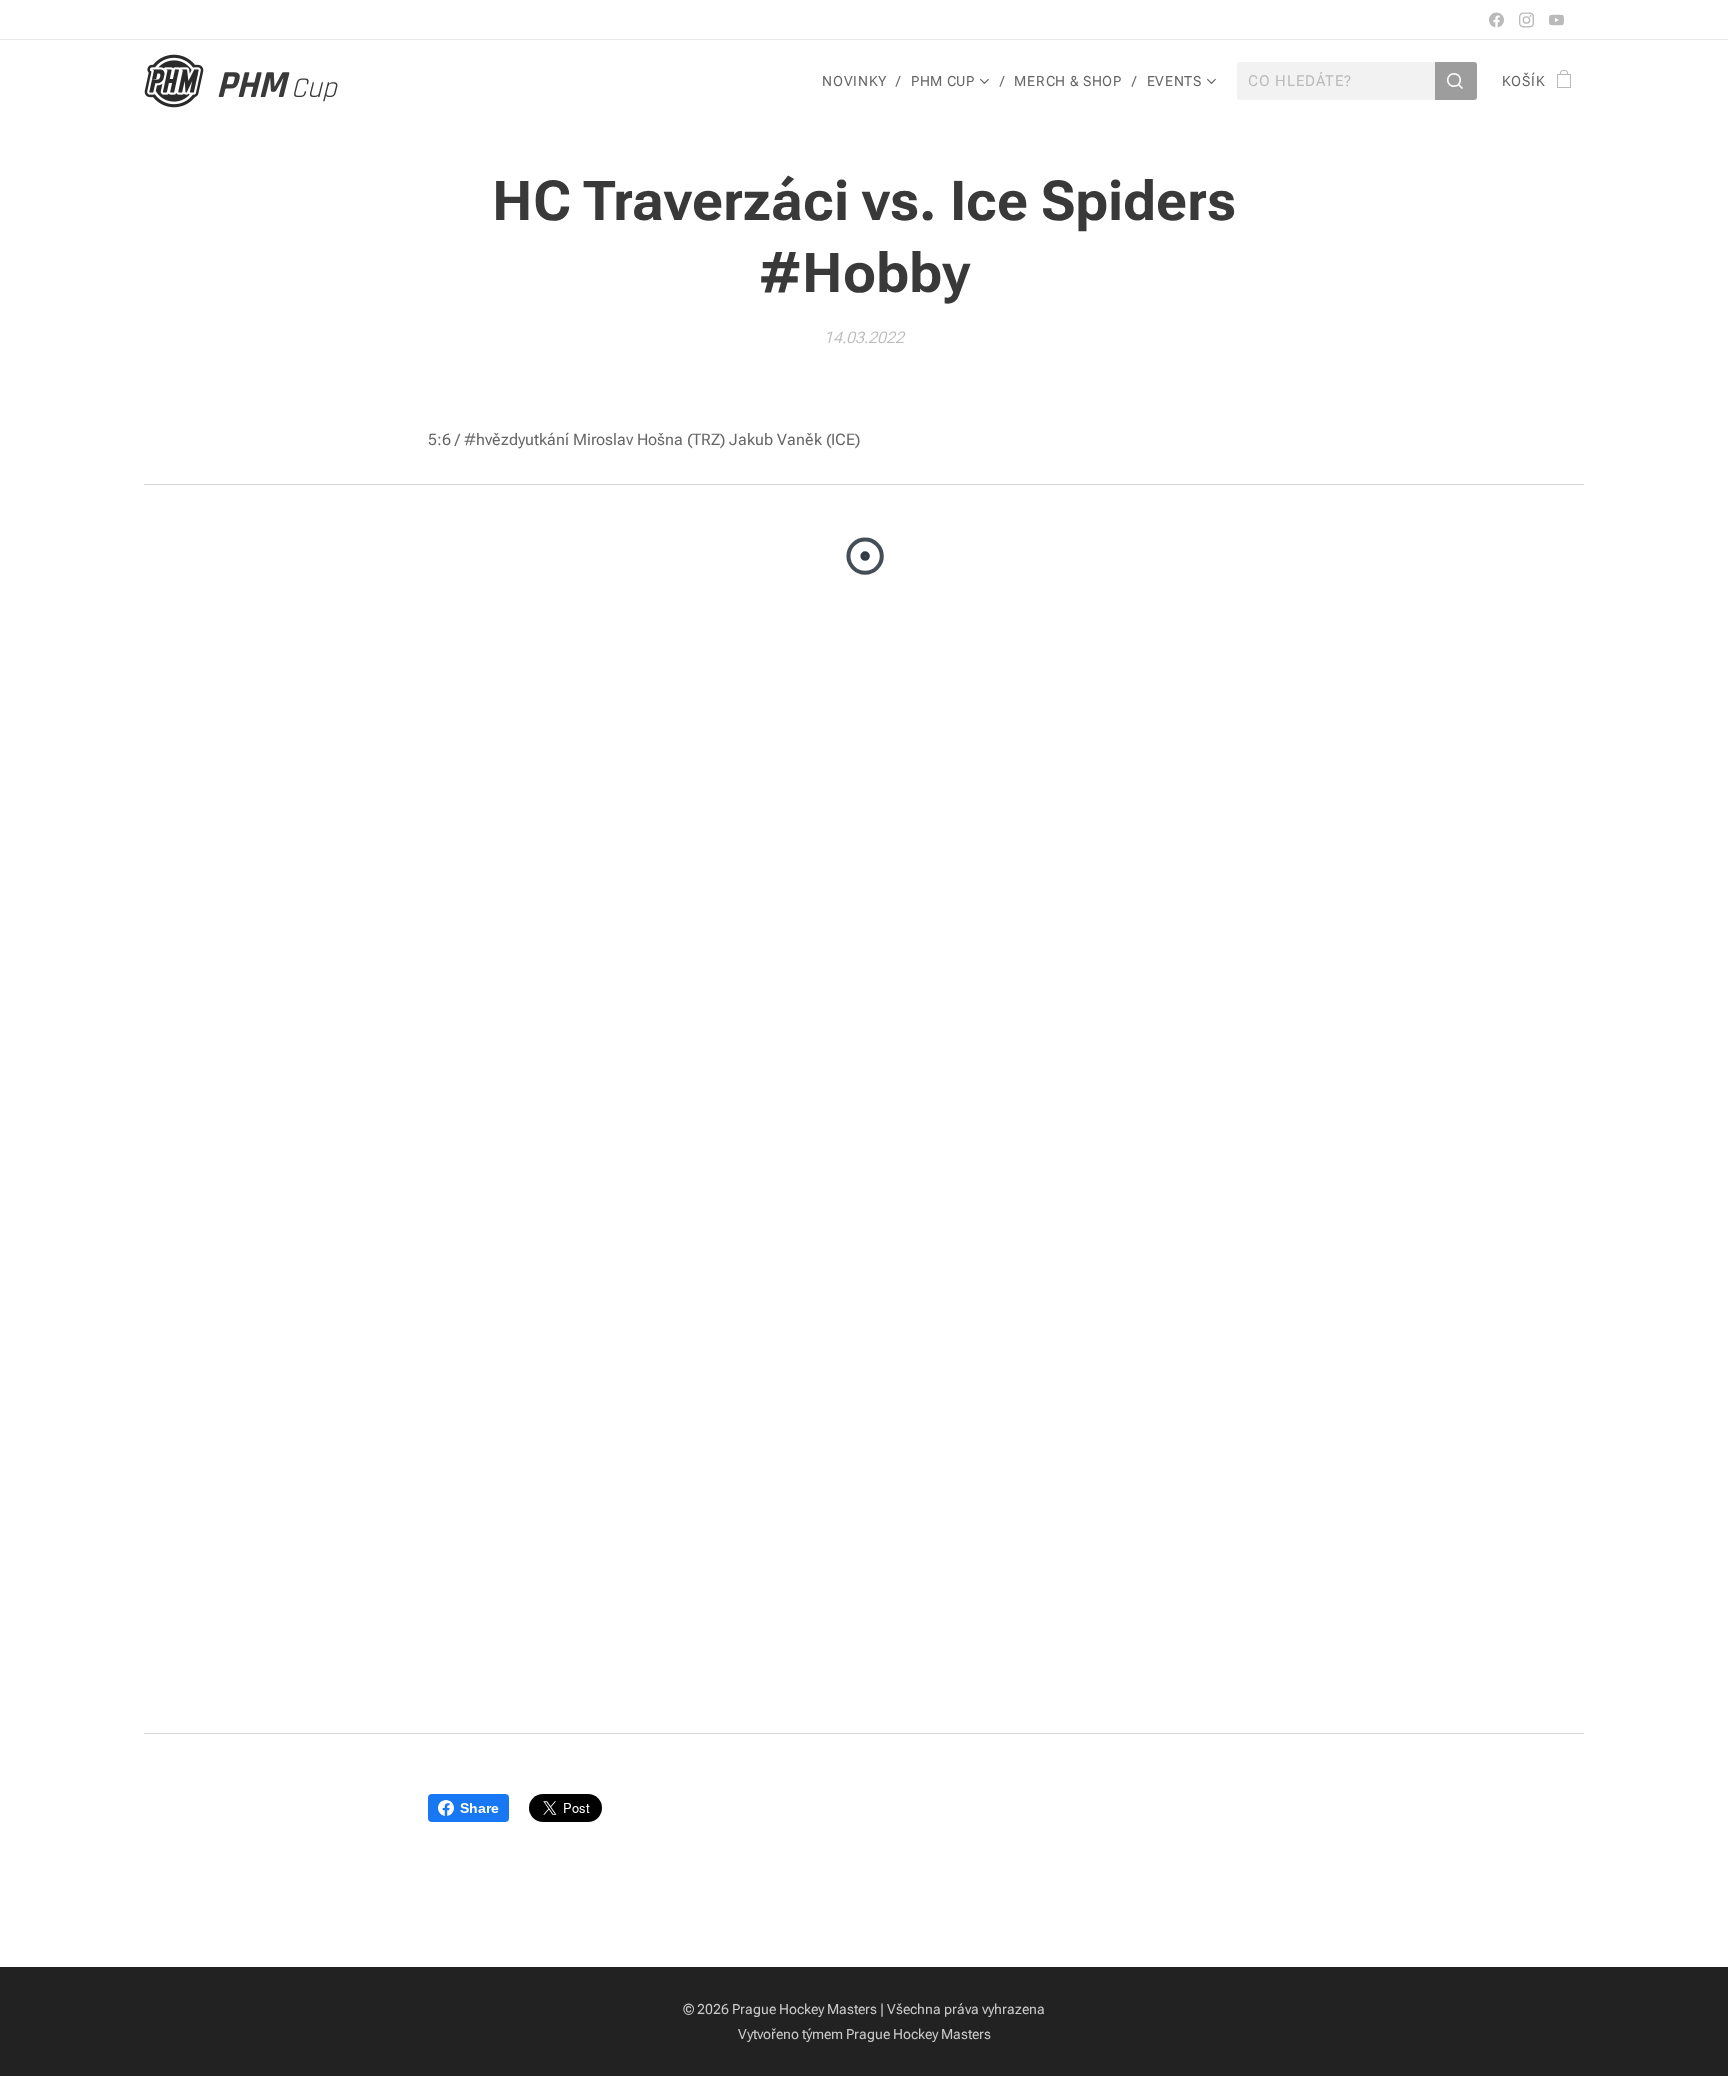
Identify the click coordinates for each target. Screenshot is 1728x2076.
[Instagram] (1526, 20)
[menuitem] (859, 81)
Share (479, 1808)
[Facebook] (1496, 20)
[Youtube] (1556, 20)
